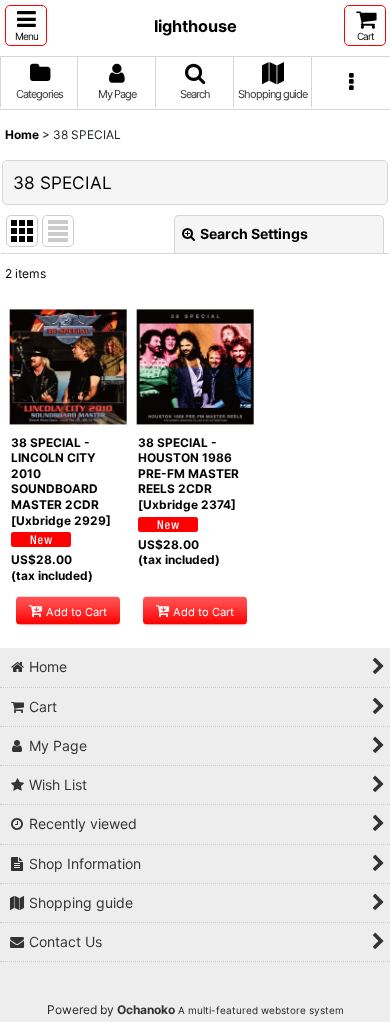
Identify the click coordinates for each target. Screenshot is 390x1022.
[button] (26, 25)
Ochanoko (146, 1009)
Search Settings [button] (254, 233)
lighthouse (195, 26)
